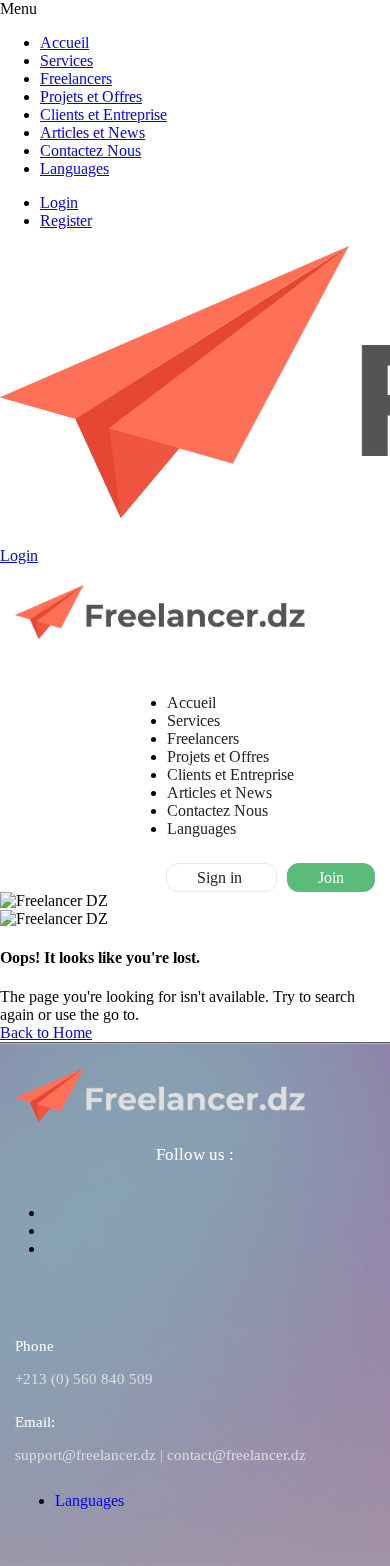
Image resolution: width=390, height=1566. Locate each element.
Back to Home (46, 1032)
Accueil (64, 42)
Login (59, 202)
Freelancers (76, 78)
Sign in (221, 877)
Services (66, 60)
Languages (74, 168)
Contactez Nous (90, 150)
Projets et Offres (91, 96)
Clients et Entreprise (103, 114)
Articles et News (92, 132)
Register (66, 220)
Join (331, 877)
